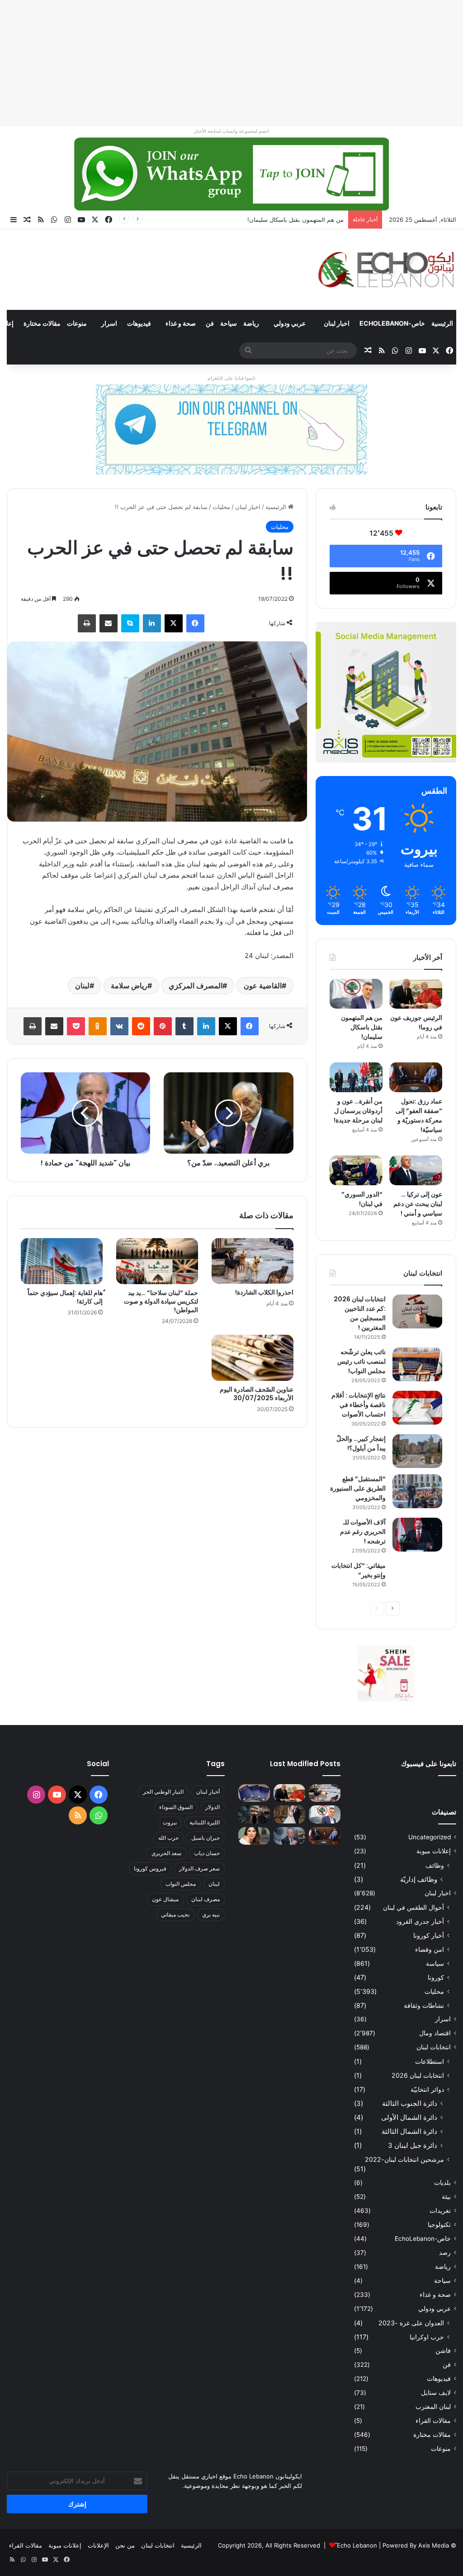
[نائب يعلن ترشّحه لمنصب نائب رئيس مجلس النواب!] (417, 1364)
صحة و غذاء (181, 323)
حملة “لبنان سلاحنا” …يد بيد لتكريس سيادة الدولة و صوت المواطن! (161, 1301)
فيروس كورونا (150, 1868)
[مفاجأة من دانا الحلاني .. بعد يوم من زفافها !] (289, 1814)
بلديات (442, 2183)
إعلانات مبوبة (434, 1851)
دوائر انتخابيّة (427, 2089)
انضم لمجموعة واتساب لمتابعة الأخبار (231, 131)
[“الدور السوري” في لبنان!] (356, 1170)
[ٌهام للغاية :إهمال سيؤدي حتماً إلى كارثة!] (62, 1261)
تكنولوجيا (439, 2225)
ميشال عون (165, 1899)
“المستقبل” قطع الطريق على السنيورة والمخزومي (358, 1488)
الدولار (213, 1807)
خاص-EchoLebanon (392, 323)
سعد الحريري (166, 1853)
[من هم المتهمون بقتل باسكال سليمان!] (356, 994)
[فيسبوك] (195, 623)
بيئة (446, 2197)
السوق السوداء (176, 1807)
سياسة (435, 1963)
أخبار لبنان (208, 1792)
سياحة (229, 323)
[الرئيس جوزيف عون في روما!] (416, 994)
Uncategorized (430, 1837)
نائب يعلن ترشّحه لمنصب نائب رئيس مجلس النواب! (361, 1361)
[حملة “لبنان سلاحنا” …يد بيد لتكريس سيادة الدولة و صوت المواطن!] (157, 1261)
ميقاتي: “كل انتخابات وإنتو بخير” (359, 1570)
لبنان (82, 986)
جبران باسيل (206, 1838)
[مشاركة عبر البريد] (109, 623)
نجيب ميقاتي (175, 1914)
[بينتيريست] (163, 1026)
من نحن (125, 2545)
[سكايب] (130, 623)
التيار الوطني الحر (163, 1792)
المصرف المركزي (196, 986)
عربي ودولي (290, 323)
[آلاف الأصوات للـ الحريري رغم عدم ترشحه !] (417, 1535)
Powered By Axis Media (416, 2545)
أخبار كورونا (429, 1935)
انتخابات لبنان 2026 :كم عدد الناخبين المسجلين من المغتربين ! (360, 1313)
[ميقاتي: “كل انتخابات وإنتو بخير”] (417, 1578)
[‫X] (174, 623)
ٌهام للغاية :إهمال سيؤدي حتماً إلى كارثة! (65, 1297)
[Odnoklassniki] (98, 1026)
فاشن (443, 2351)
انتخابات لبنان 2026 (418, 2075)
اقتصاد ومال (435, 2033)
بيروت (170, 1822)
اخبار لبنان (337, 323)
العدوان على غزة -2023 (411, 2323)
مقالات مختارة (42, 323)
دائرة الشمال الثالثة (409, 2131)
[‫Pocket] (76, 1026)
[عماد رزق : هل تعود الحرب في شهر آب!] (289, 1836)
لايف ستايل (436, 2393)
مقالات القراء (433, 2421)
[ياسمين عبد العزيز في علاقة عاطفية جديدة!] (254, 1836)
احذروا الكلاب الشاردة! (264, 1292)
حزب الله (168, 1838)
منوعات (77, 323)
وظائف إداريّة (419, 1879)
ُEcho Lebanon (357, 2545)
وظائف (435, 1865)
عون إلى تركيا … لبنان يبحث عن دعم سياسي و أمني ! (418, 1204)
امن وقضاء (430, 1949)
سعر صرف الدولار (199, 1868)
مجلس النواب (181, 1884)
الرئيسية (442, 323)
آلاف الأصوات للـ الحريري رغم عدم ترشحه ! (363, 1532)
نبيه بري (211, 1914)
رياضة (251, 323)
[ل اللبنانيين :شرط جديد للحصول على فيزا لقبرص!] (254, 1793)
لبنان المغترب (433, 2407)
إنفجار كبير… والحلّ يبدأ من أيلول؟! (361, 1443)
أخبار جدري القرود (420, 1921)
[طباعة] (87, 623)
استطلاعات (430, 2061)
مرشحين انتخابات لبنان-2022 (404, 2159)
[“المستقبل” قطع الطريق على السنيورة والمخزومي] (417, 1491)
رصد (445, 2253)
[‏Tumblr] (184, 1026)
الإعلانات (98, 2545)
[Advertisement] (231, 63)
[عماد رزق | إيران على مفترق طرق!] (254, 1814)
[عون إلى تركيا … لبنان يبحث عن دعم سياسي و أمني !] (416, 1170)
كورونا (436, 1977)
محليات (221, 507)
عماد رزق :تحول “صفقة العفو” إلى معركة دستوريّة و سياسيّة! (419, 1115)
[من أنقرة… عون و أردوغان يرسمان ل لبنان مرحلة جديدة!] (356, 1077)
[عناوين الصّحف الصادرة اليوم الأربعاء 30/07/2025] (253, 1358)
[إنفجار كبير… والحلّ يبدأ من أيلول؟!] (417, 1451)
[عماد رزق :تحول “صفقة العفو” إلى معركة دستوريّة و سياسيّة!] (416, 1077)
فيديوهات (139, 323)
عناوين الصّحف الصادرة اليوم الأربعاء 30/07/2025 (257, 1394)
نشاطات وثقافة (424, 2005)
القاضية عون (263, 986)
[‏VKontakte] (119, 1026)
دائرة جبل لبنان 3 (413, 2145)
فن (210, 323)
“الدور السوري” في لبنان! (362, 1199)
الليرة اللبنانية (205, 1822)
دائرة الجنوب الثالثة (410, 2103)
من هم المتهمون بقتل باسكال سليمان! (295, 220)
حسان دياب (207, 1853)
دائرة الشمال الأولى (409, 2117)
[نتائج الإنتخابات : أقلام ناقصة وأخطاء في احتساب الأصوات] (417, 1408)
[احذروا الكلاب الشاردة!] (253, 1261)
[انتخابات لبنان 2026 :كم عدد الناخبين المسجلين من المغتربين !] (417, 1311)
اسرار (109, 323)
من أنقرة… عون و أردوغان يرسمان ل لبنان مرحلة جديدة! (358, 1111)
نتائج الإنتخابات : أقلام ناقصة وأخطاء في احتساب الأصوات (359, 1405)
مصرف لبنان (206, 1899)
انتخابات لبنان (434, 2047)
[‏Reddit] (141, 1026)
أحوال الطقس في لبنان (413, 1907)
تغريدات (440, 2211)
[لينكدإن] (152, 623)
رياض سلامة (129, 986)
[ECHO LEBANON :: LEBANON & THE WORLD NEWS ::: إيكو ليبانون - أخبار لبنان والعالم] (386, 270)
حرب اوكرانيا (427, 2337)
